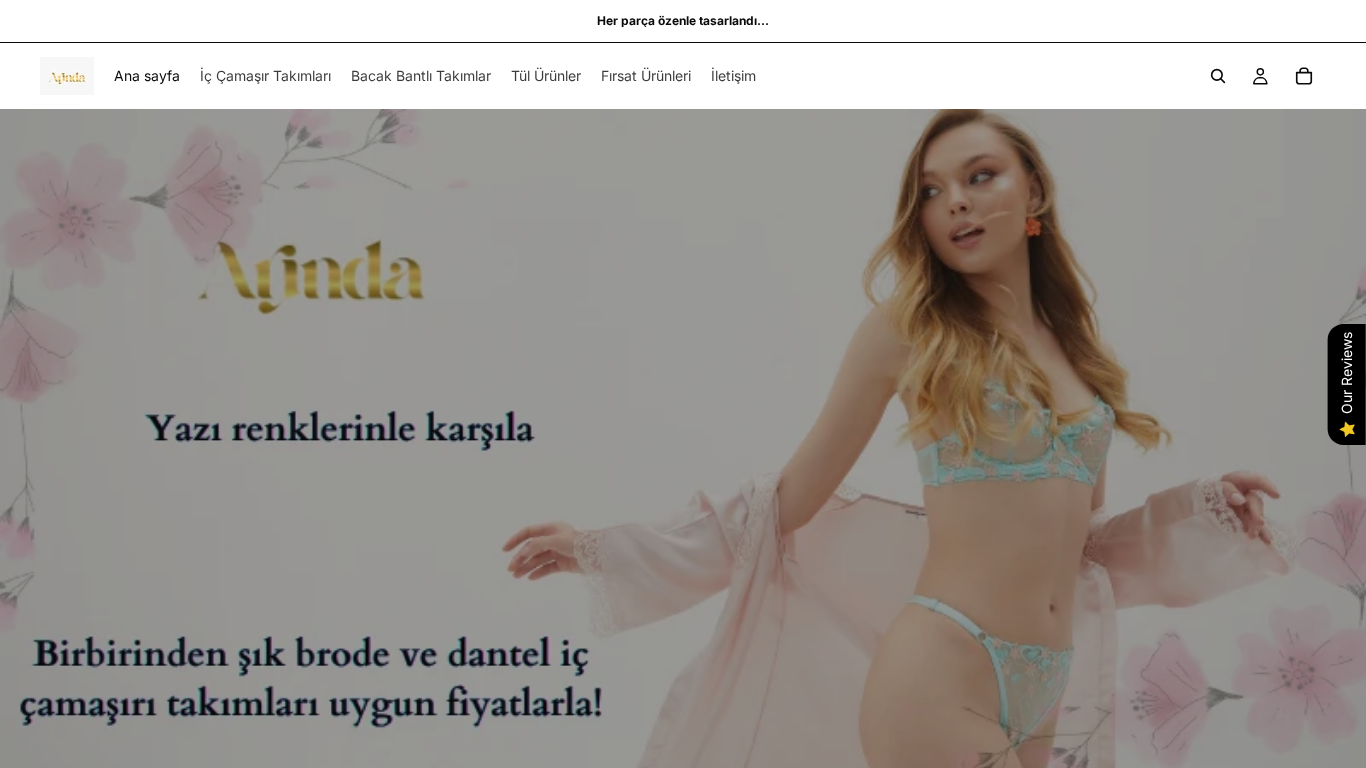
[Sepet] (1304, 76)
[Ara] (1218, 76)
